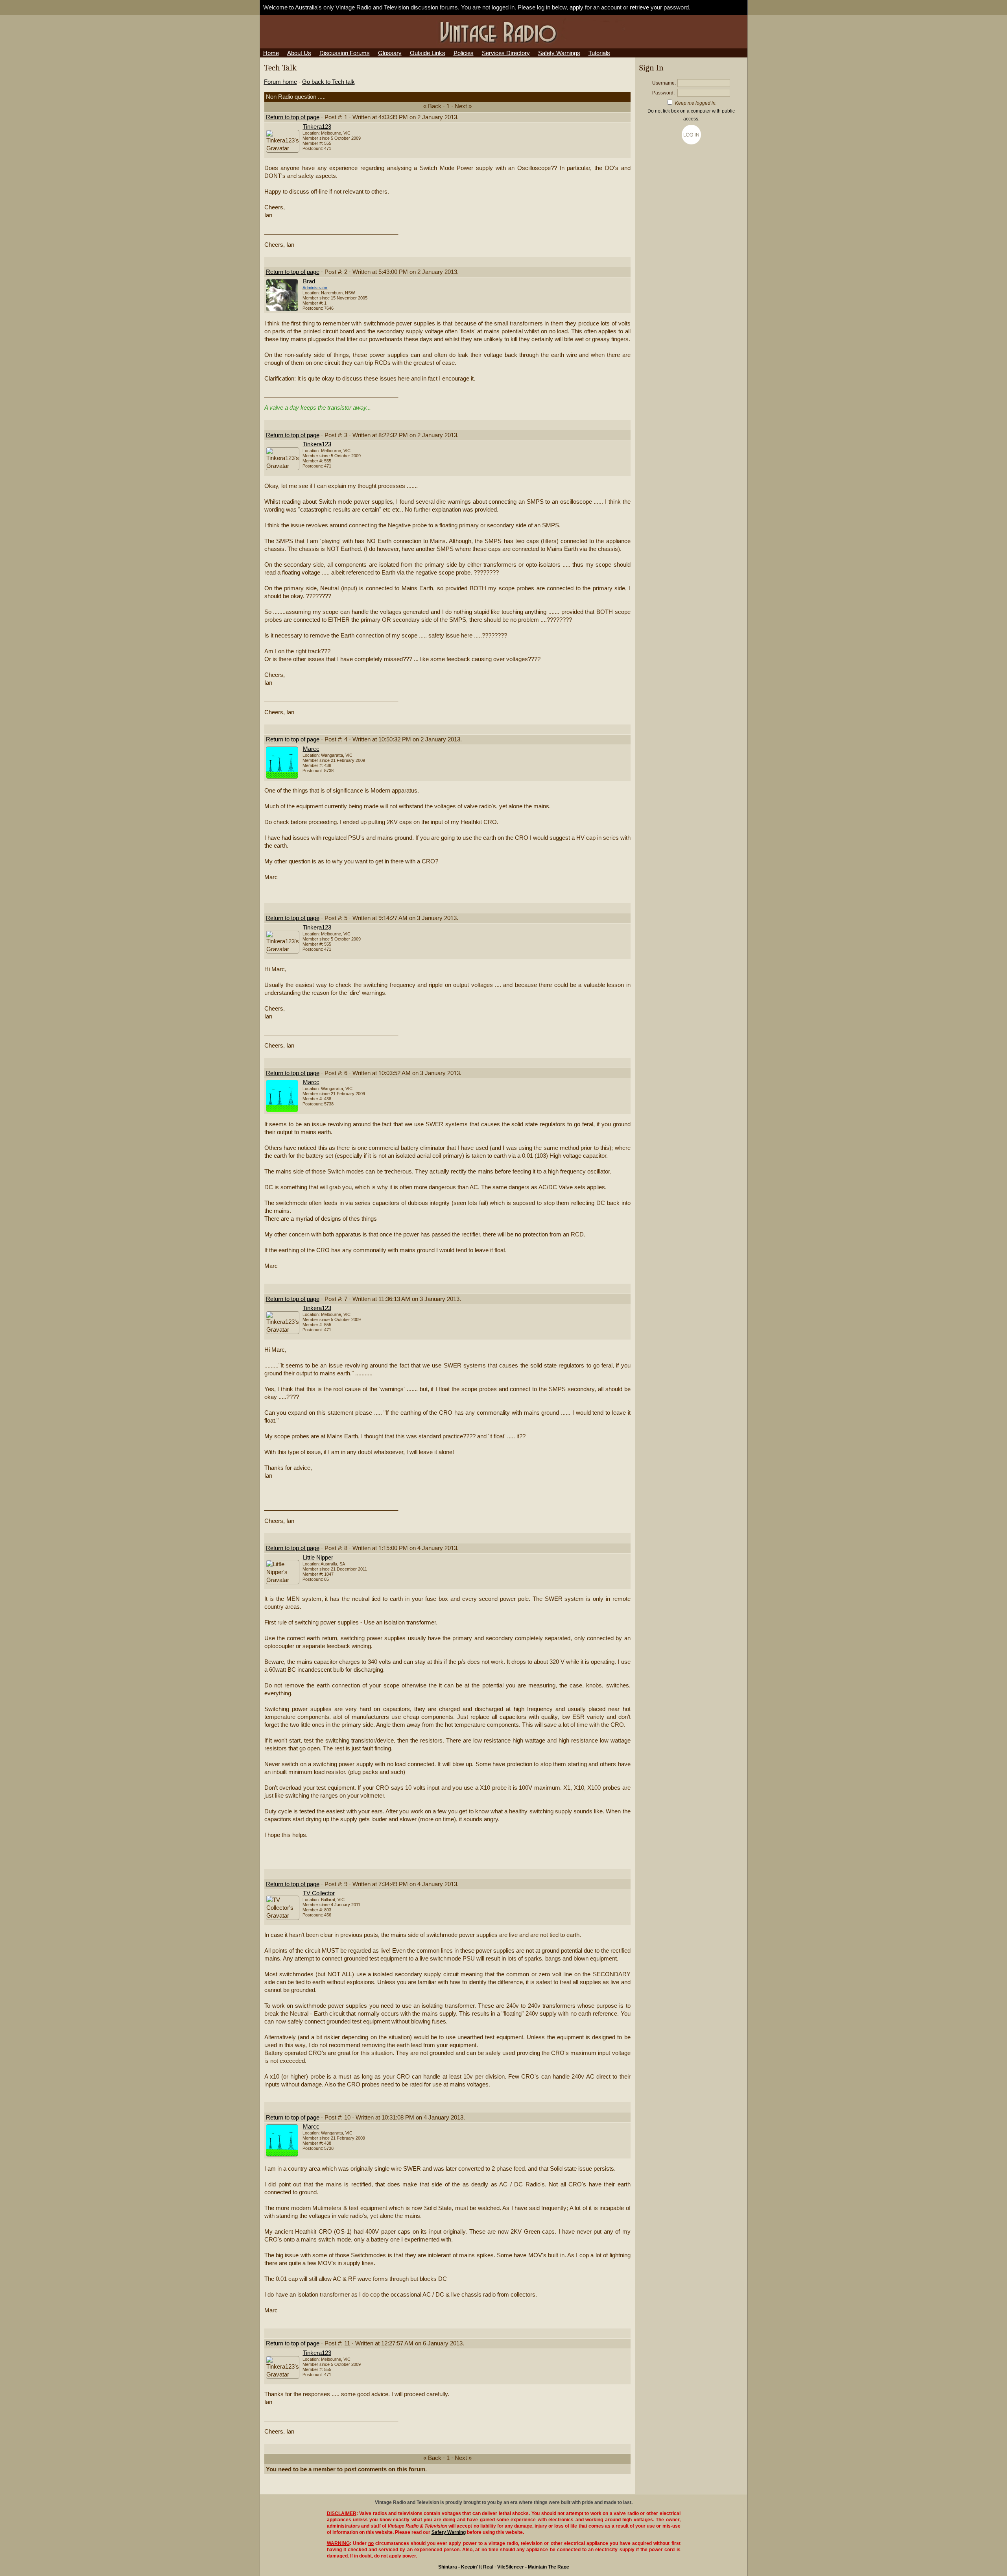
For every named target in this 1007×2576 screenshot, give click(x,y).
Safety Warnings (559, 53)
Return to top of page (293, 117)
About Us (299, 53)
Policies (464, 53)
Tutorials (599, 53)
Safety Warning (449, 2532)
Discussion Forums (345, 53)
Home (271, 53)
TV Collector (319, 1893)
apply (576, 7)
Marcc (311, 749)
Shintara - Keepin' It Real (466, 2567)
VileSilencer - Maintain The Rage (533, 2567)
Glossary (390, 53)
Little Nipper (318, 1558)
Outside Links (428, 53)
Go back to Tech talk (328, 82)
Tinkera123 (317, 127)
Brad (309, 281)
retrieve (639, 7)
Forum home (280, 82)
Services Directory (506, 53)
